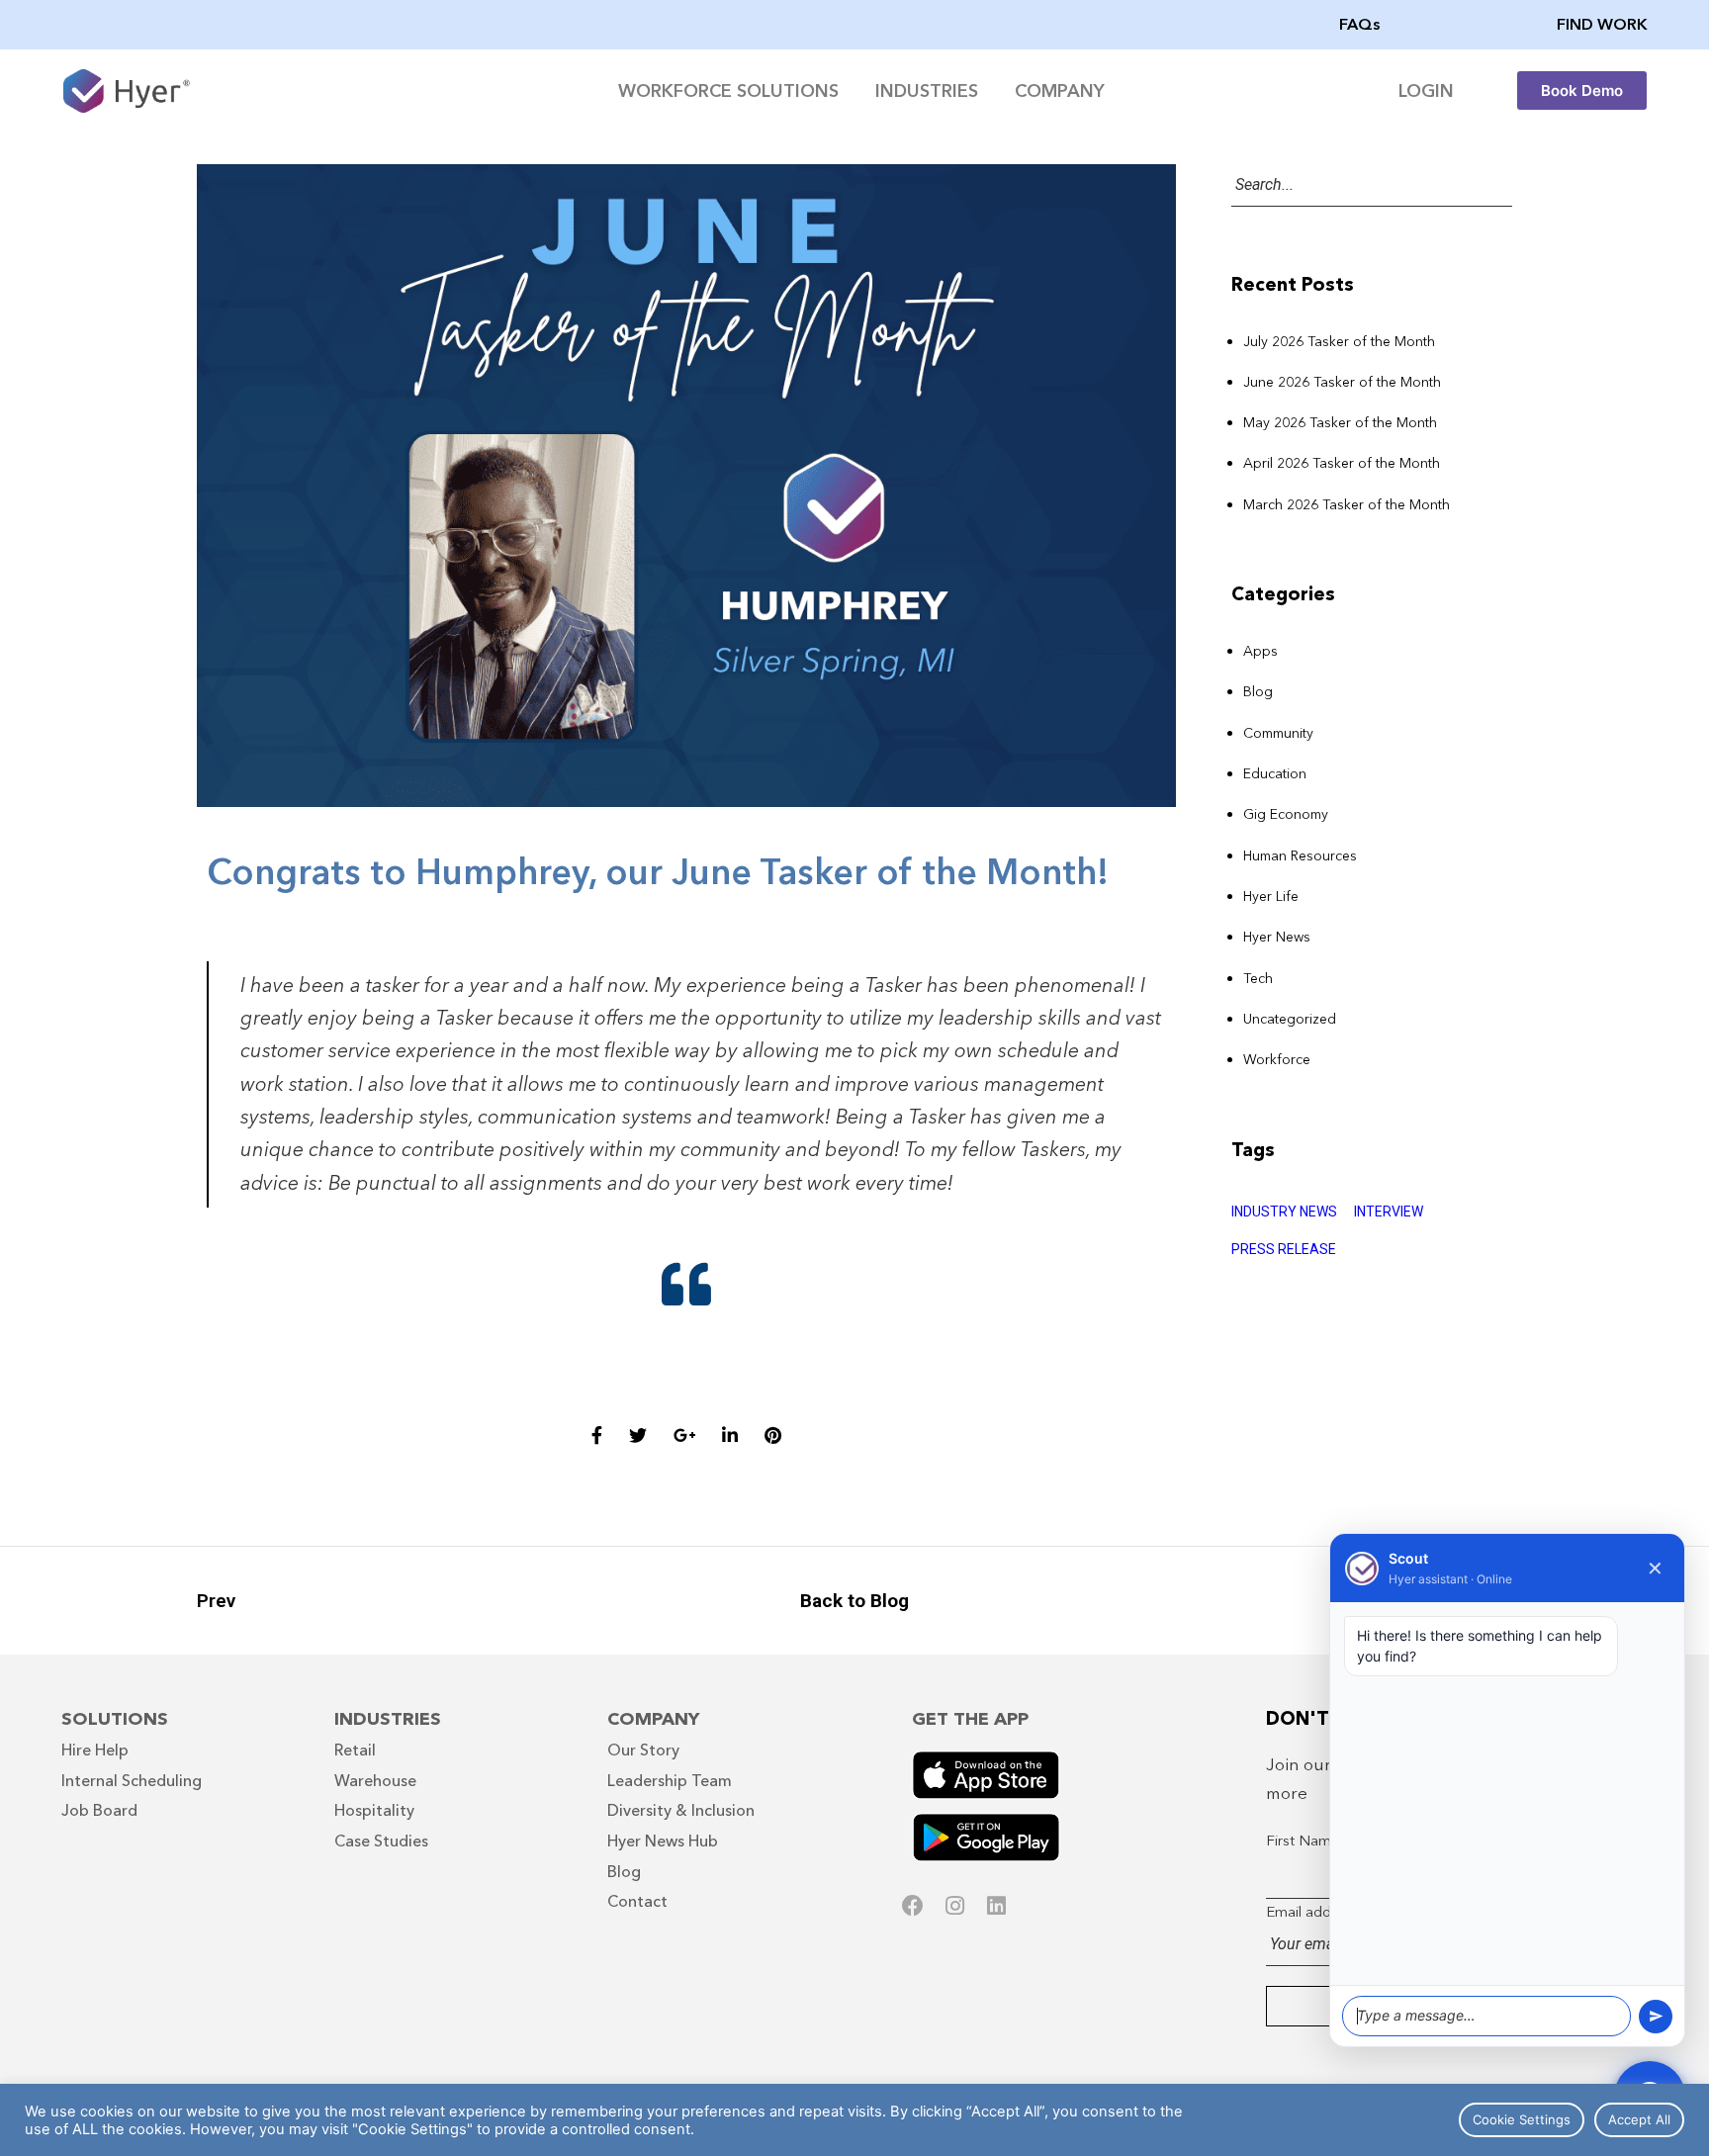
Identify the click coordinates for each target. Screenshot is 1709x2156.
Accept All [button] (1639, 2119)
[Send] (1656, 2017)
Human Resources (1300, 855)
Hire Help (95, 1750)
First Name (1303, 1840)
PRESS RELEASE (1284, 1249)
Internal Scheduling (132, 1780)
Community (1278, 733)
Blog (1258, 691)
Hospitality (374, 1810)
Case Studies (381, 1841)
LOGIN (1426, 91)
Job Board (99, 1810)
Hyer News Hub (663, 1841)
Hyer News (1277, 937)
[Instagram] (954, 1906)
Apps (1260, 651)
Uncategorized (1290, 1019)
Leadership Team (670, 1780)
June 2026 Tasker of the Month (1342, 382)
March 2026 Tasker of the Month (1347, 504)
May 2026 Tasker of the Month (1340, 422)
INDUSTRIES (927, 91)
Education (1275, 773)
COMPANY (1060, 91)
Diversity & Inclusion (681, 1810)
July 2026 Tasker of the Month (1339, 341)
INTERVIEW (1389, 1212)
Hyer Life (1271, 896)
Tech (1258, 978)
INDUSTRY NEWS (1284, 1212)
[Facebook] (913, 1906)
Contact (637, 1901)
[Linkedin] (996, 1906)
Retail (355, 1750)
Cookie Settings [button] (1522, 2119)
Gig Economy (1286, 814)
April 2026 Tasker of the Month (1342, 463)
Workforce (1277, 1059)
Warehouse (375, 1780)
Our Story (643, 1750)
